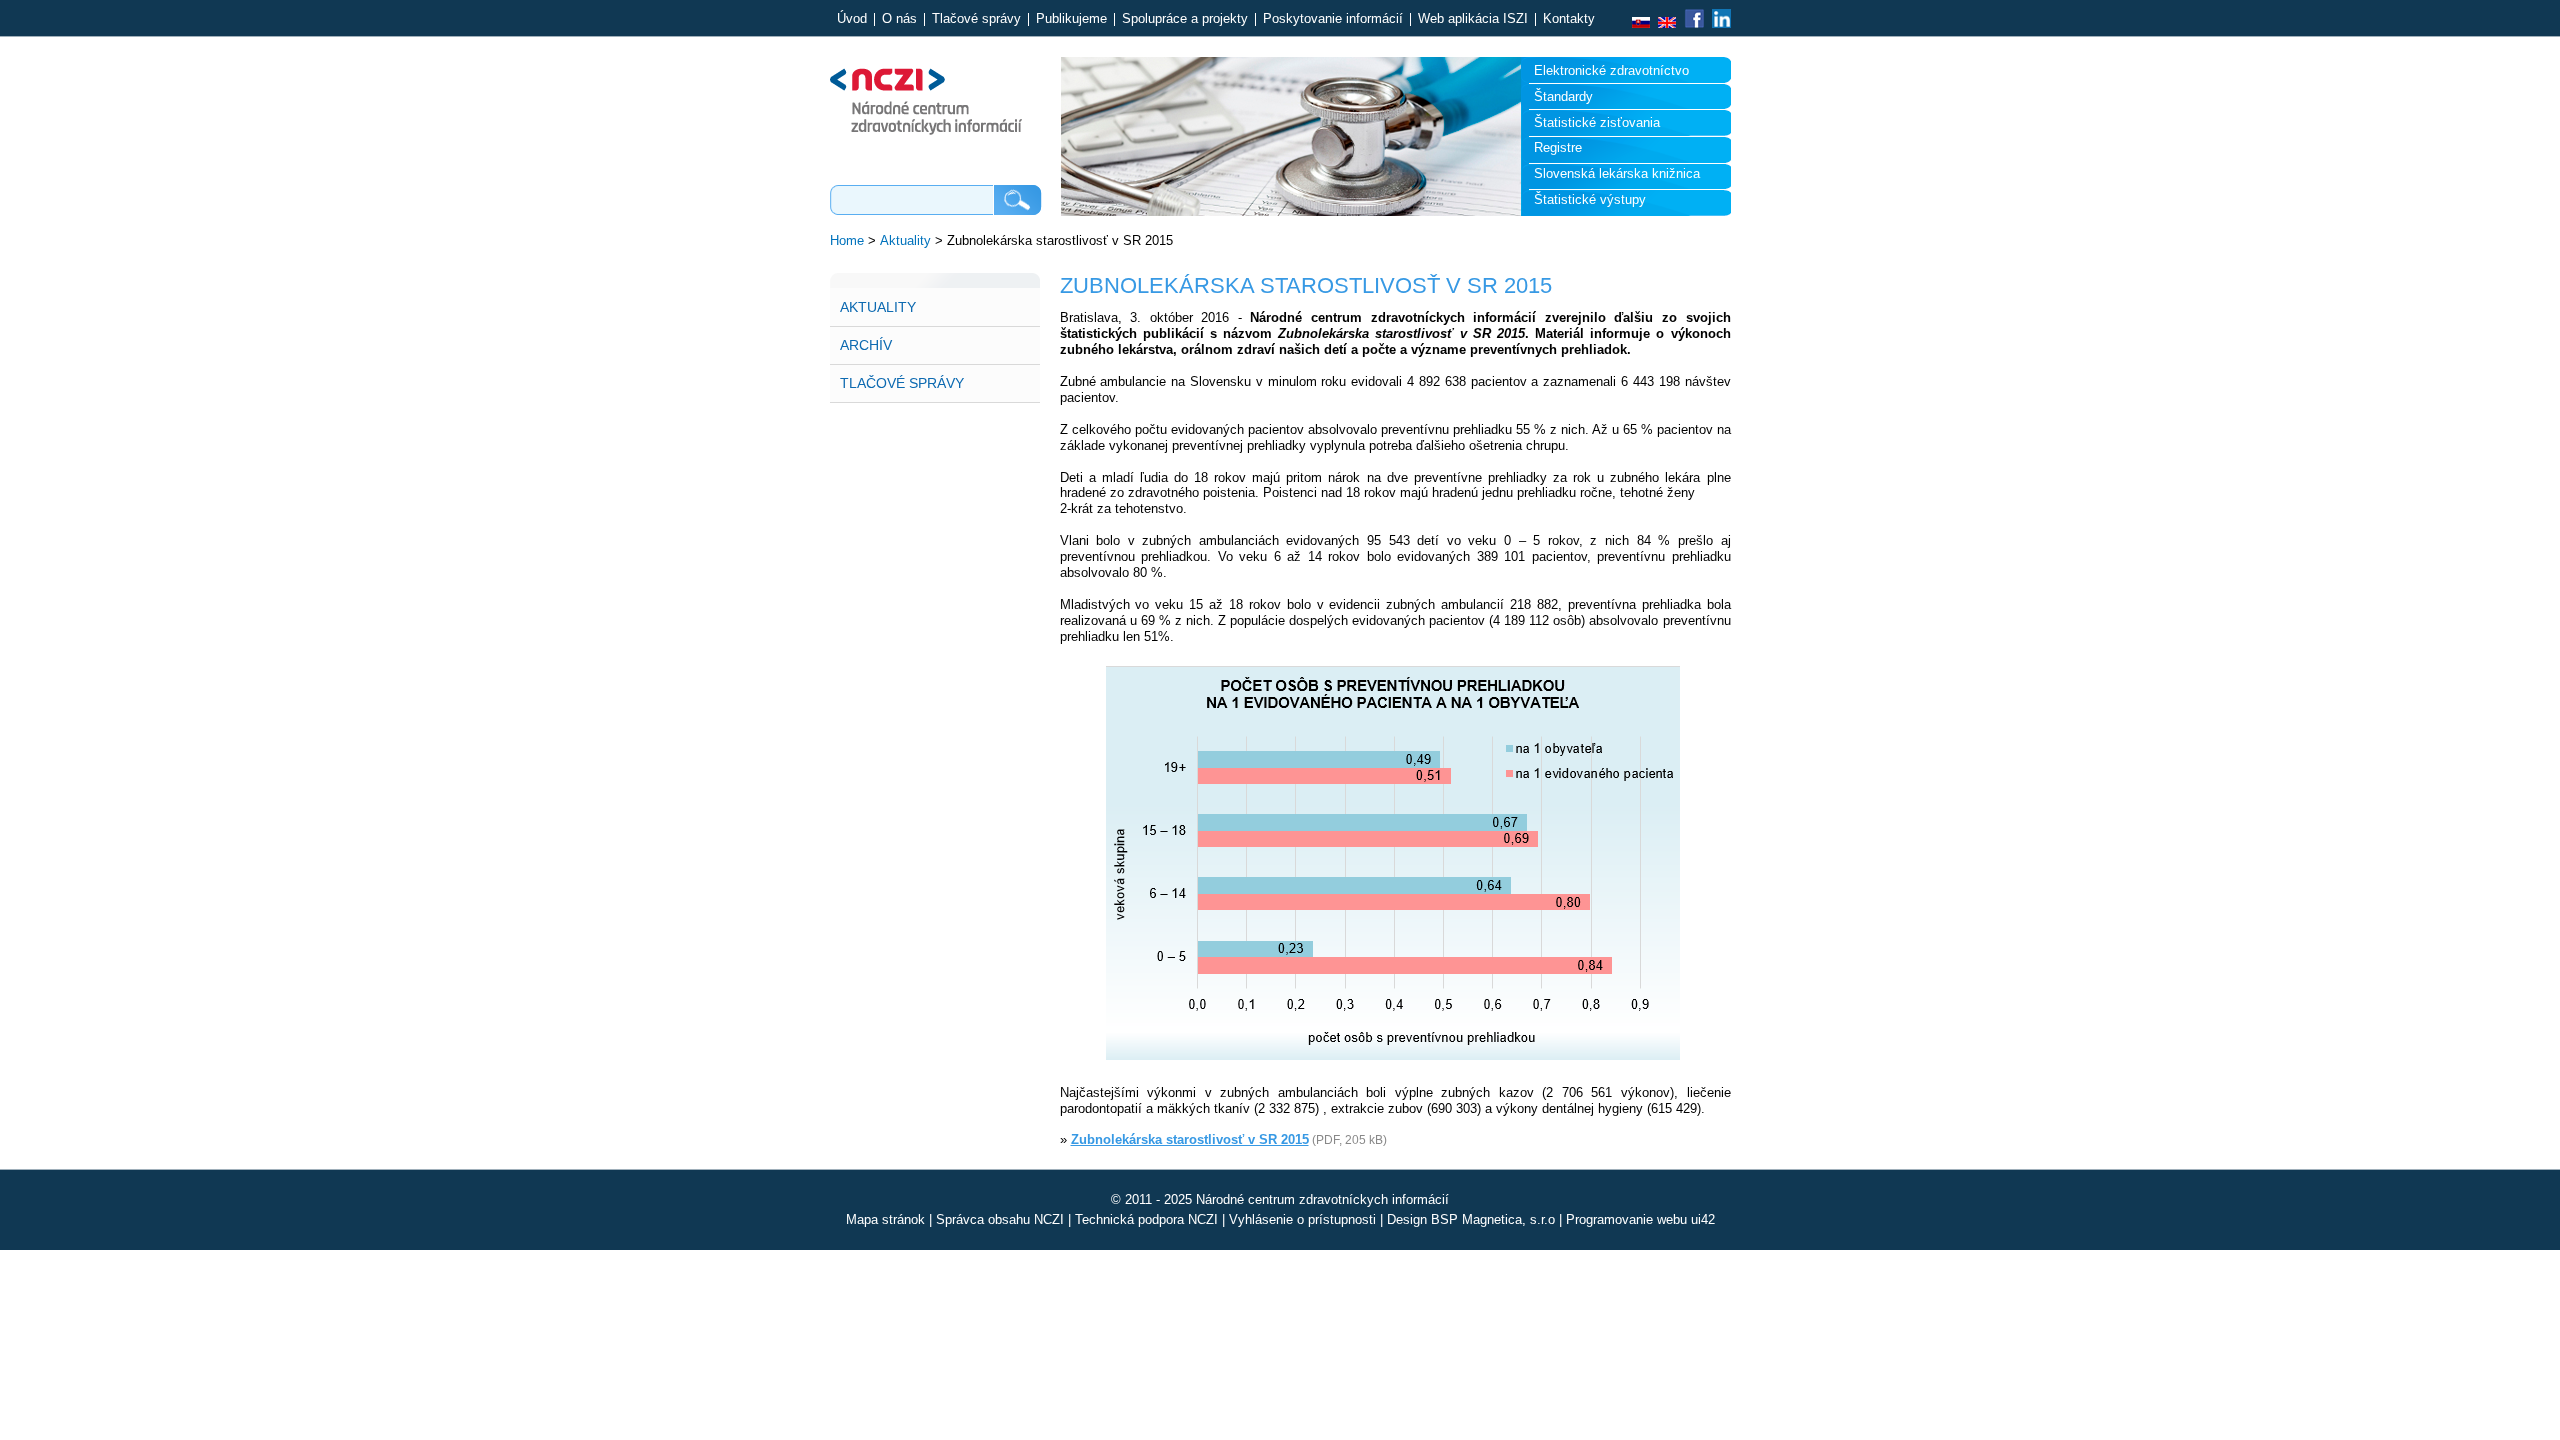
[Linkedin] (1719, 23)
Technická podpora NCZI (1146, 1219)
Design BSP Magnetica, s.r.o (1471, 1219)
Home (847, 240)
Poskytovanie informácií (1333, 19)
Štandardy (1563, 96)
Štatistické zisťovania (1597, 122)
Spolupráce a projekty (1185, 19)
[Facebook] (1694, 23)
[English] (1667, 23)
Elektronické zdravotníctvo (1611, 70)
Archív (866, 345)
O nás (899, 19)
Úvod (852, 19)
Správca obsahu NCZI (1000, 1219)
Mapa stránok (885, 1219)
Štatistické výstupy (1590, 199)
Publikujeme (1071, 19)
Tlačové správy (976, 19)
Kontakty (1569, 19)
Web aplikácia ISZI (1473, 19)
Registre (1558, 147)
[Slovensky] (1641, 23)
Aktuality (905, 240)
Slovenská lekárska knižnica (1617, 173)
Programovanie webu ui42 (1640, 1219)
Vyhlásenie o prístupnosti (1302, 1219)
